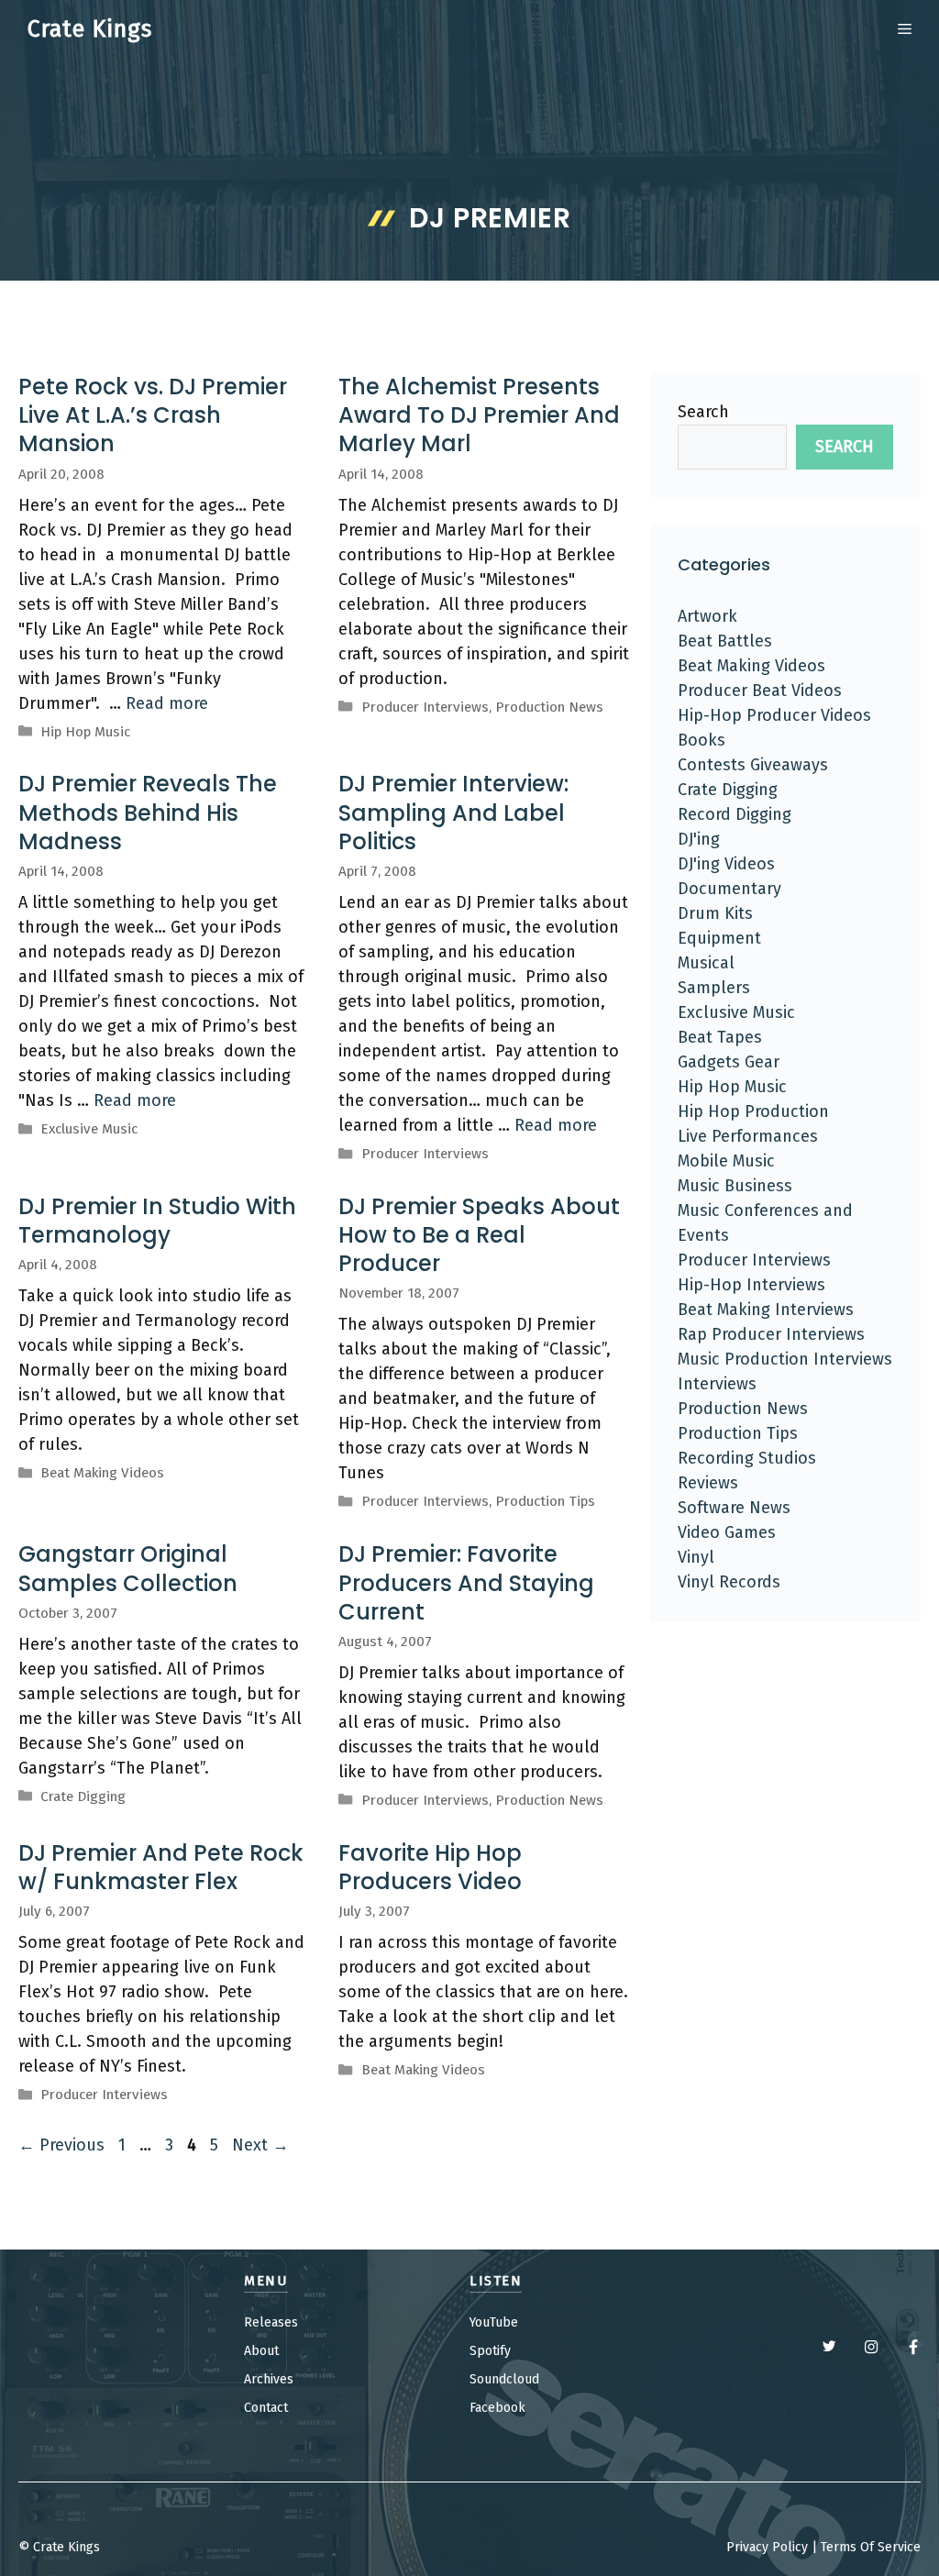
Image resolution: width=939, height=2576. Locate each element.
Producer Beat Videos (760, 691)
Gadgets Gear (729, 1062)
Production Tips (545, 1501)
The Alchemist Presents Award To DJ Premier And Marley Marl (479, 415)
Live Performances (748, 1136)
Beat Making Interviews (766, 1310)
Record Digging (735, 814)
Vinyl (696, 1557)
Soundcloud (504, 2379)
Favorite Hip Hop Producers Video (430, 1867)
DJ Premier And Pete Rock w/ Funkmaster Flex (161, 1867)
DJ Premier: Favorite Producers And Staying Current (466, 1582)
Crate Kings (90, 29)
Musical (706, 963)
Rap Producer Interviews (771, 1334)
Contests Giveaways (753, 765)
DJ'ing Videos (726, 864)
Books (701, 740)
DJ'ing (699, 839)
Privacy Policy (767, 2547)
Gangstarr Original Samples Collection (128, 1568)
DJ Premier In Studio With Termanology (157, 1221)
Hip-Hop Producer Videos (774, 715)
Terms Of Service (871, 2547)
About (261, 2351)
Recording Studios (747, 1458)
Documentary (729, 889)
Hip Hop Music (85, 732)
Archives (269, 2379)
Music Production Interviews (785, 1359)
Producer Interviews (425, 707)
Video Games (727, 1532)
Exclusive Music (89, 1129)
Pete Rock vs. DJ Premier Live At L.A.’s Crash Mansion (153, 415)
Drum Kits (715, 913)
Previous (61, 2145)
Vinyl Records (729, 1582)
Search (703, 412)
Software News (734, 1508)
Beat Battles (725, 641)
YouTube (494, 2322)
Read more (167, 703)
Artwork (707, 616)
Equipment (719, 938)
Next (260, 2145)
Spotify (490, 2351)
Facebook (497, 2408)
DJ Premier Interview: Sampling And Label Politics (453, 812)
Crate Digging (83, 1797)
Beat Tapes (720, 1037)
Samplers (714, 988)
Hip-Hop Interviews (751, 1285)
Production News (549, 707)
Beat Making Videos (102, 1473)
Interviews (717, 1384)
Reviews (708, 1483)
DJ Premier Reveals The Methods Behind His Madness (148, 812)
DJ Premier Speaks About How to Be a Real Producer (479, 1235)
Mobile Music (726, 1161)
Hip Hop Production (753, 1111)
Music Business (735, 1186)
